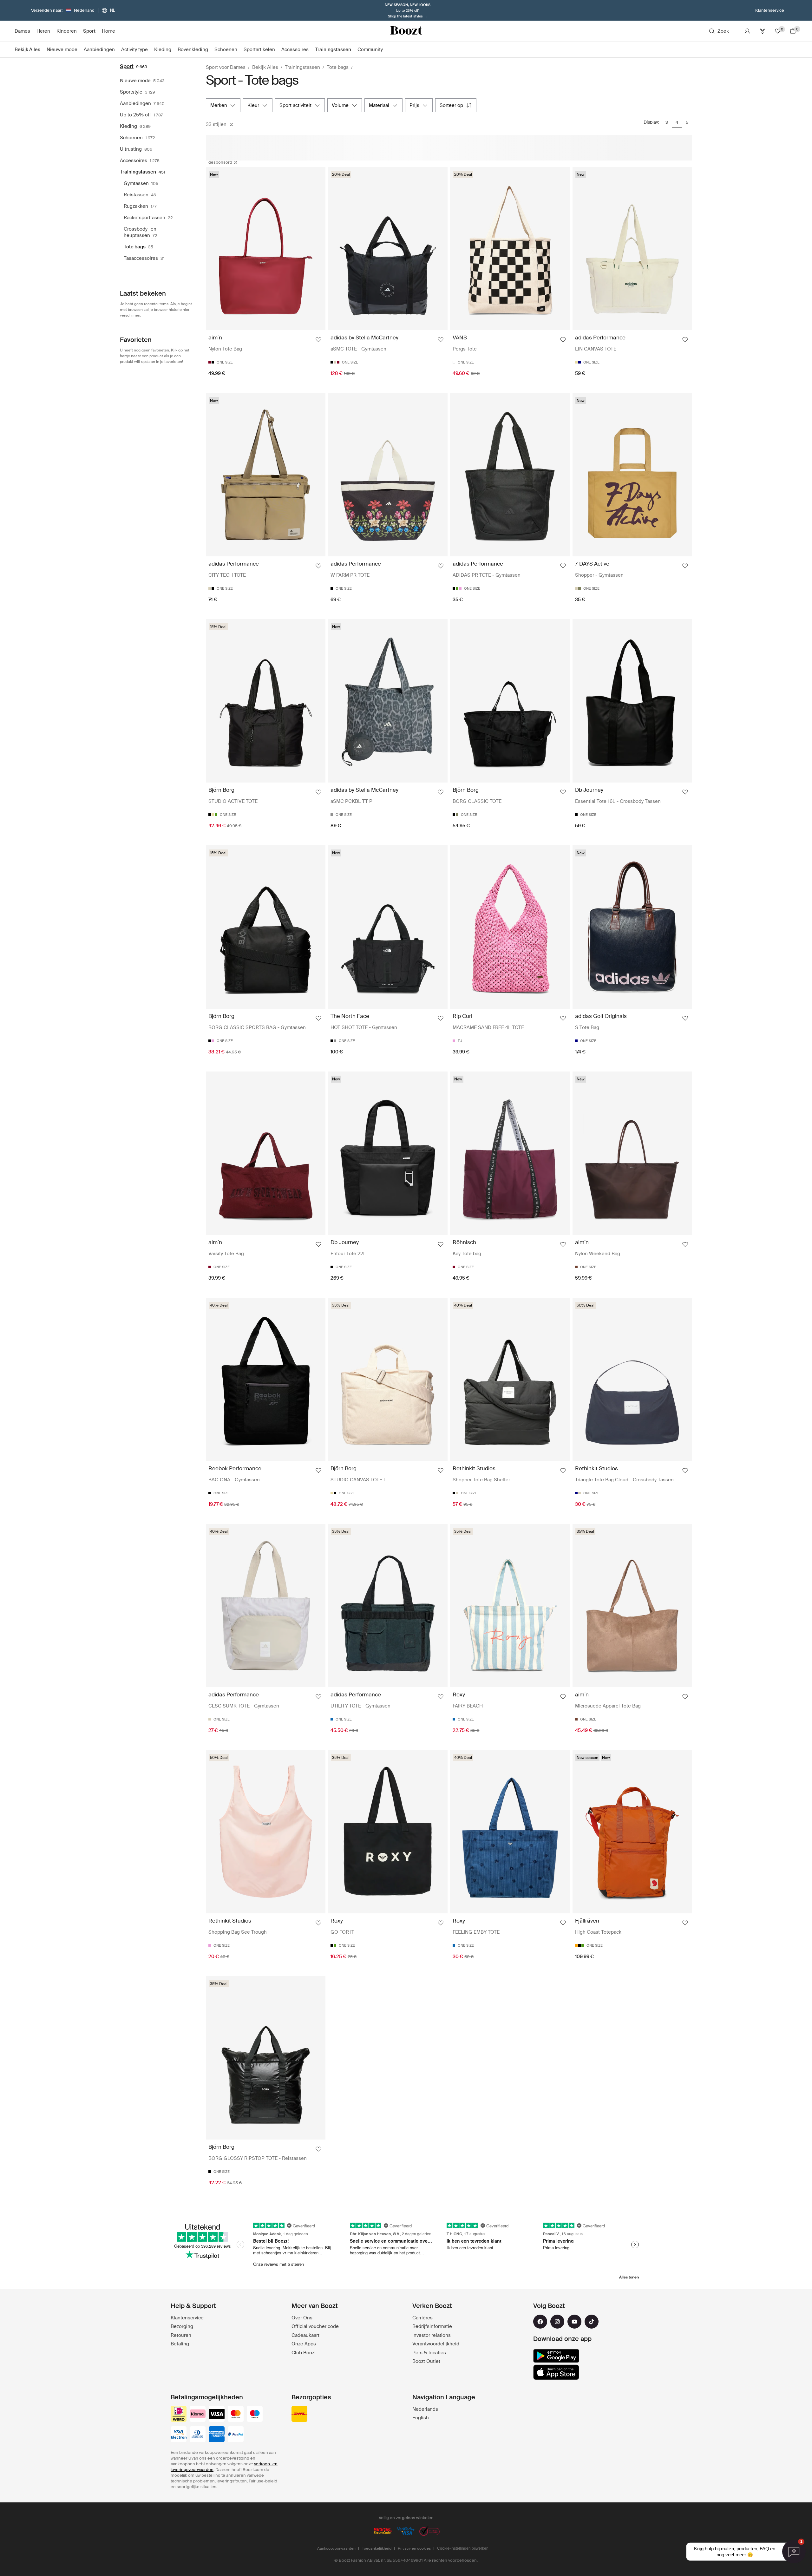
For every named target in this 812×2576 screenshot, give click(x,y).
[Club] (763, 31)
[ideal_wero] (179, 2415)
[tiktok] (592, 2322)
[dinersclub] (198, 2435)
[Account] (747, 31)
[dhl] (299, 2415)
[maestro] (255, 2415)
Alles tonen (629, 2277)
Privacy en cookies (414, 2548)
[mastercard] (236, 2415)
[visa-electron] (179, 2435)
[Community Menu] (386, 50)
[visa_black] (217, 2415)
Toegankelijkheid (377, 2548)
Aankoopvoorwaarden (336, 2548)
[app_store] (556, 2372)
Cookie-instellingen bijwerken (463, 2548)
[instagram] (557, 2322)
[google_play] (556, 2356)
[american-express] (217, 2435)
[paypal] (236, 2435)
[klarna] (198, 2415)
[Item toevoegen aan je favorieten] (318, 340)
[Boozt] (406, 31)
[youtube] (574, 2322)
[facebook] (540, 2322)
